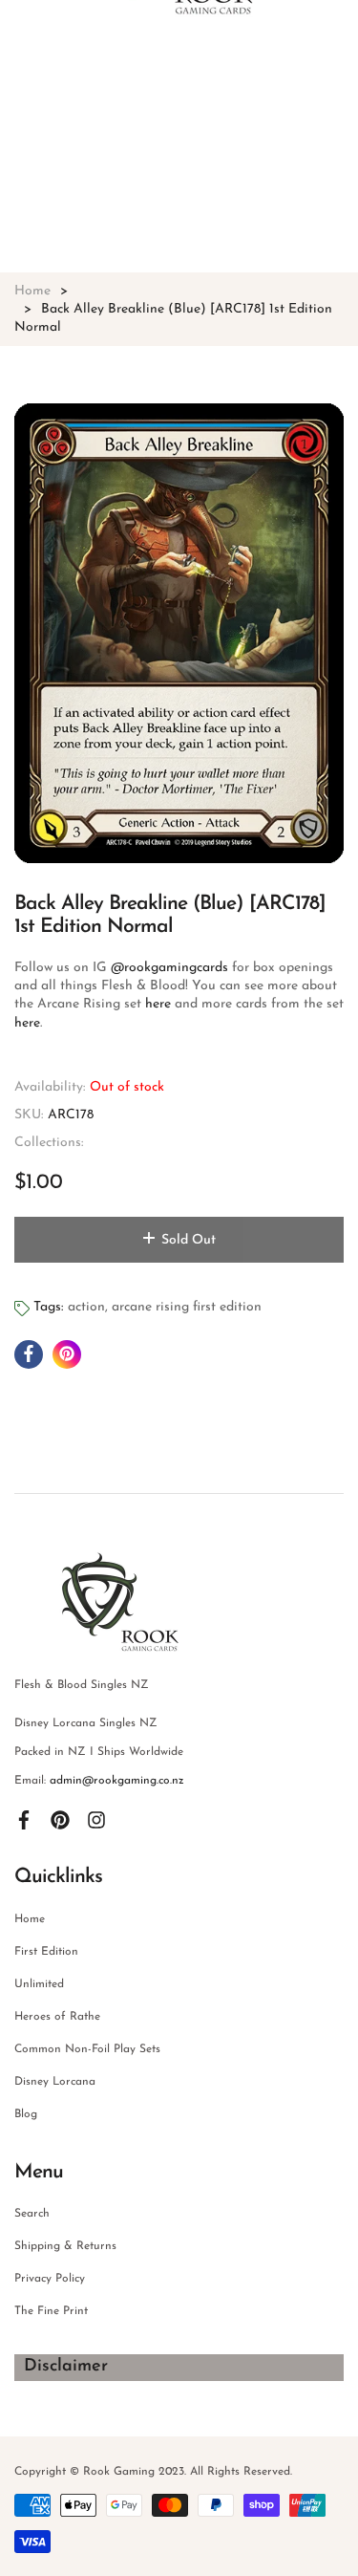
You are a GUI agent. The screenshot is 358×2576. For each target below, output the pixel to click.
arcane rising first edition (187, 1307)
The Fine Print (51, 2311)
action (86, 1307)
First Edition (46, 1952)
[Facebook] (24, 1819)
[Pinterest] (60, 1819)
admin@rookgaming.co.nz (117, 1781)
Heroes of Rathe (57, 2017)
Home (30, 1919)
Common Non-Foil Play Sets (87, 2049)
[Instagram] (96, 1819)
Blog (26, 2114)
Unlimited (39, 1984)
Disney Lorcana (55, 2082)
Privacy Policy (50, 2279)
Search (32, 2214)
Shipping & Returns (65, 2246)
